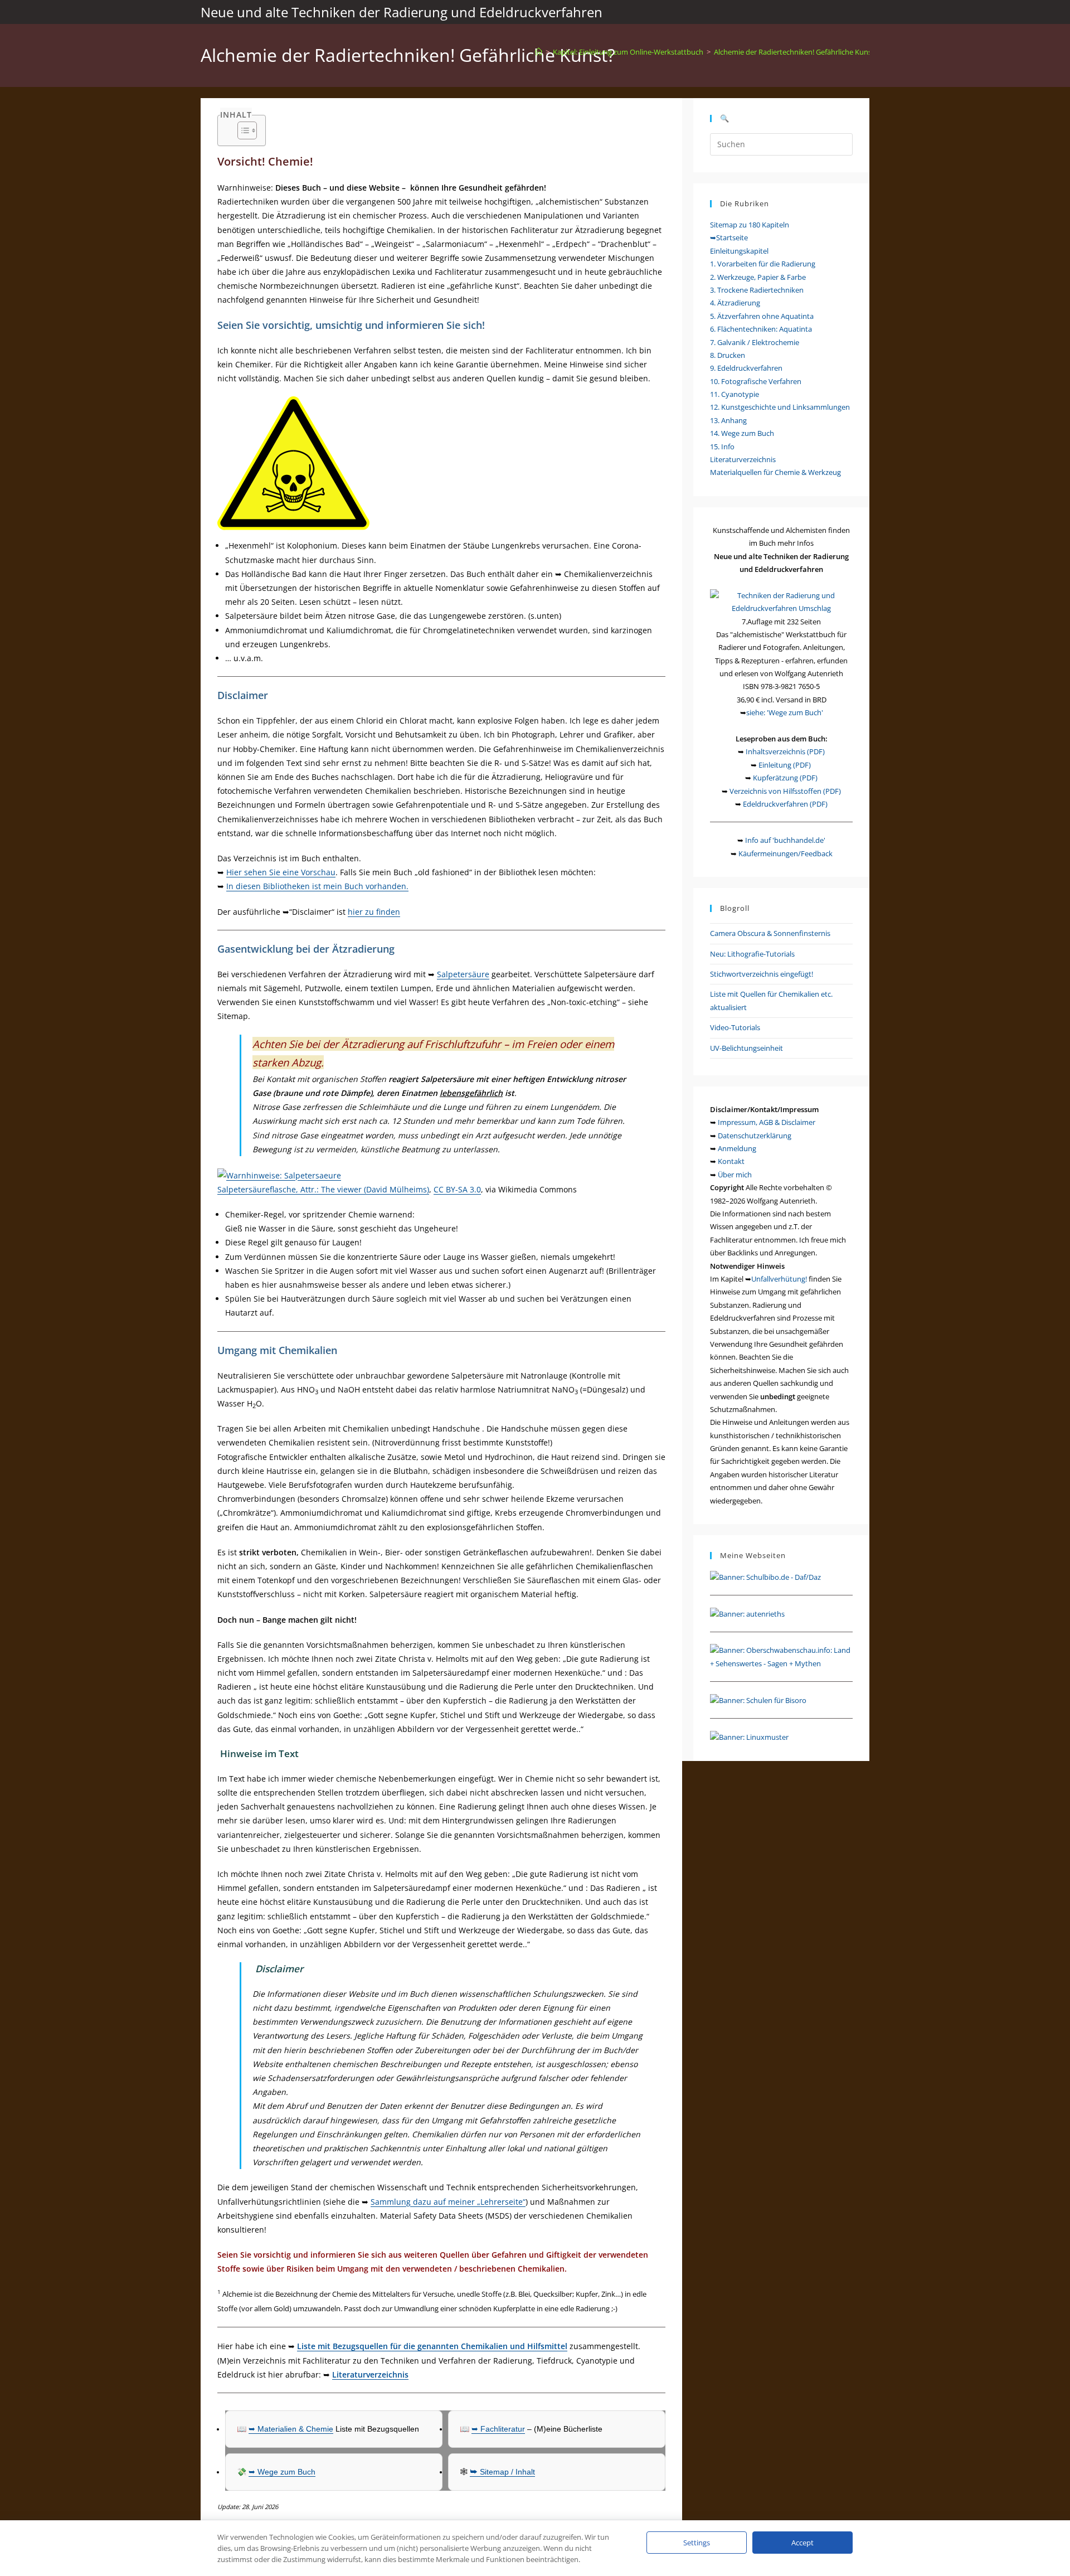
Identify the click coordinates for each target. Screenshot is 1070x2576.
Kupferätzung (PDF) (785, 778)
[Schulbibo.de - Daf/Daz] (765, 1576)
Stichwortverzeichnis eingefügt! (762, 974)
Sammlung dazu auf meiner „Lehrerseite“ (448, 2202)
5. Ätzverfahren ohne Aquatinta (762, 316)
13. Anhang (728, 420)
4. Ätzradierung (735, 303)
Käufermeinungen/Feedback (786, 853)
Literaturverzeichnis (743, 459)
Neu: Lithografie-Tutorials (752, 954)
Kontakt (731, 1161)
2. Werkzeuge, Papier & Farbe (758, 277)
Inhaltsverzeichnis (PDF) (785, 751)
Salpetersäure (463, 974)
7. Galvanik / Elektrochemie (755, 342)
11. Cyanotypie (735, 394)
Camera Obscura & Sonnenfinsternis (770, 933)
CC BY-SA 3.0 (457, 1189)
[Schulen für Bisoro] (758, 1700)
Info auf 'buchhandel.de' (785, 840)
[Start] (539, 52)
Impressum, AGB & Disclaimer (767, 1122)
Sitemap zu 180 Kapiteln (750, 225)
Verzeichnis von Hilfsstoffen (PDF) (785, 791)
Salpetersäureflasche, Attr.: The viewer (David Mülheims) (323, 1189)
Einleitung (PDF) (785, 765)
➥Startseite (729, 237)
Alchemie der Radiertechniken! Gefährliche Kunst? (796, 52)
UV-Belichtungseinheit (746, 1048)
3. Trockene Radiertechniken (757, 290)
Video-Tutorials (735, 1027)
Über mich (735, 1175)
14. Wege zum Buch (742, 433)
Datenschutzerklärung (755, 1136)
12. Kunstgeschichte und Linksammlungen (780, 407)
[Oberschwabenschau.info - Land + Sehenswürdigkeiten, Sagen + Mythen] (781, 1656)
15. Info (722, 447)
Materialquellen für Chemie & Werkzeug (775, 472)
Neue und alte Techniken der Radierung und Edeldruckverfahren (402, 12)
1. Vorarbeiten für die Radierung (763, 264)
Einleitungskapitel (739, 251)
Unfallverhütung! (779, 1279)
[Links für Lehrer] (747, 1613)
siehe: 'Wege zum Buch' (785, 712)
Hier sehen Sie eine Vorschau (281, 872)
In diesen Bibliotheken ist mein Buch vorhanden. (317, 886)
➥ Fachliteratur (498, 2429)
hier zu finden (374, 912)
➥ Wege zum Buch (282, 2472)
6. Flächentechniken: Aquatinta (761, 329)
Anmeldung (737, 1148)
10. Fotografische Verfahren (756, 381)
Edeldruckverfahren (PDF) (785, 804)
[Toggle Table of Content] (242, 130)
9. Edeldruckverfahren (746, 368)
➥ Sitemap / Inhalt (502, 2472)
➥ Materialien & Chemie (291, 2429)
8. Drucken (728, 355)
